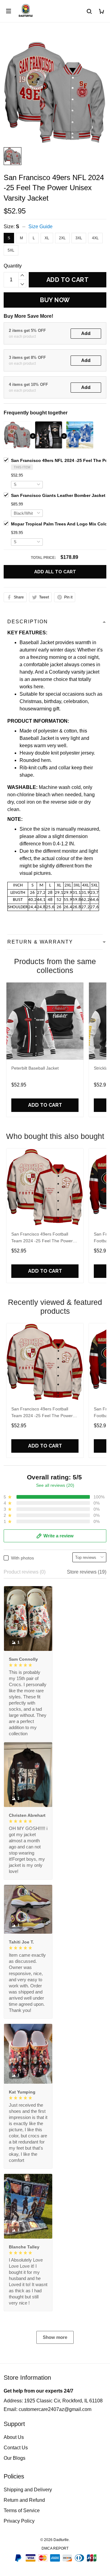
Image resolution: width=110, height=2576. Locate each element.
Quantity (13, 266)
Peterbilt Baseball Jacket (35, 1068)
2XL (62, 238)
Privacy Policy (19, 2521)
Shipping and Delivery (28, 2490)
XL (47, 238)
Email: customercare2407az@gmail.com (48, 2409)
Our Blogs (15, 2458)
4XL (95, 238)
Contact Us (16, 2448)
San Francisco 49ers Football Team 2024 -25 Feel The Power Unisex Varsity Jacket (42, 1238)
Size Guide (40, 227)
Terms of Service (22, 2511)
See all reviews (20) (55, 1485)
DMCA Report (55, 2548)
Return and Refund (24, 2500)
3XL (79, 238)
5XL (11, 250)
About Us (14, 2437)
